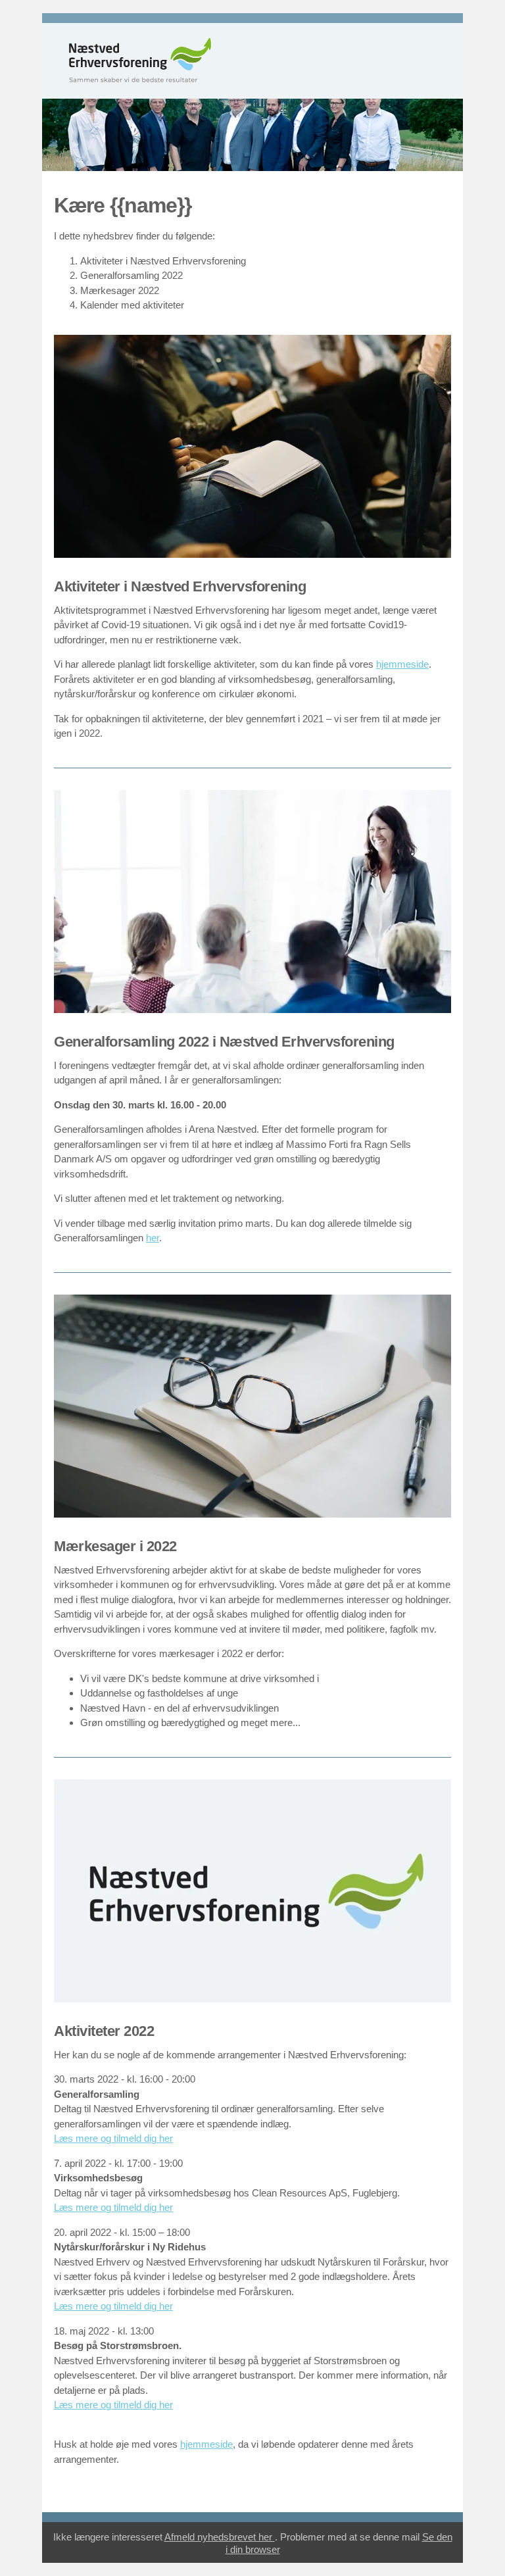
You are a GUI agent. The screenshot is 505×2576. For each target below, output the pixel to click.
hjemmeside (402, 664)
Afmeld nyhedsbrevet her (220, 2537)
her (153, 1238)
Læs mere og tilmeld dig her (113, 2138)
